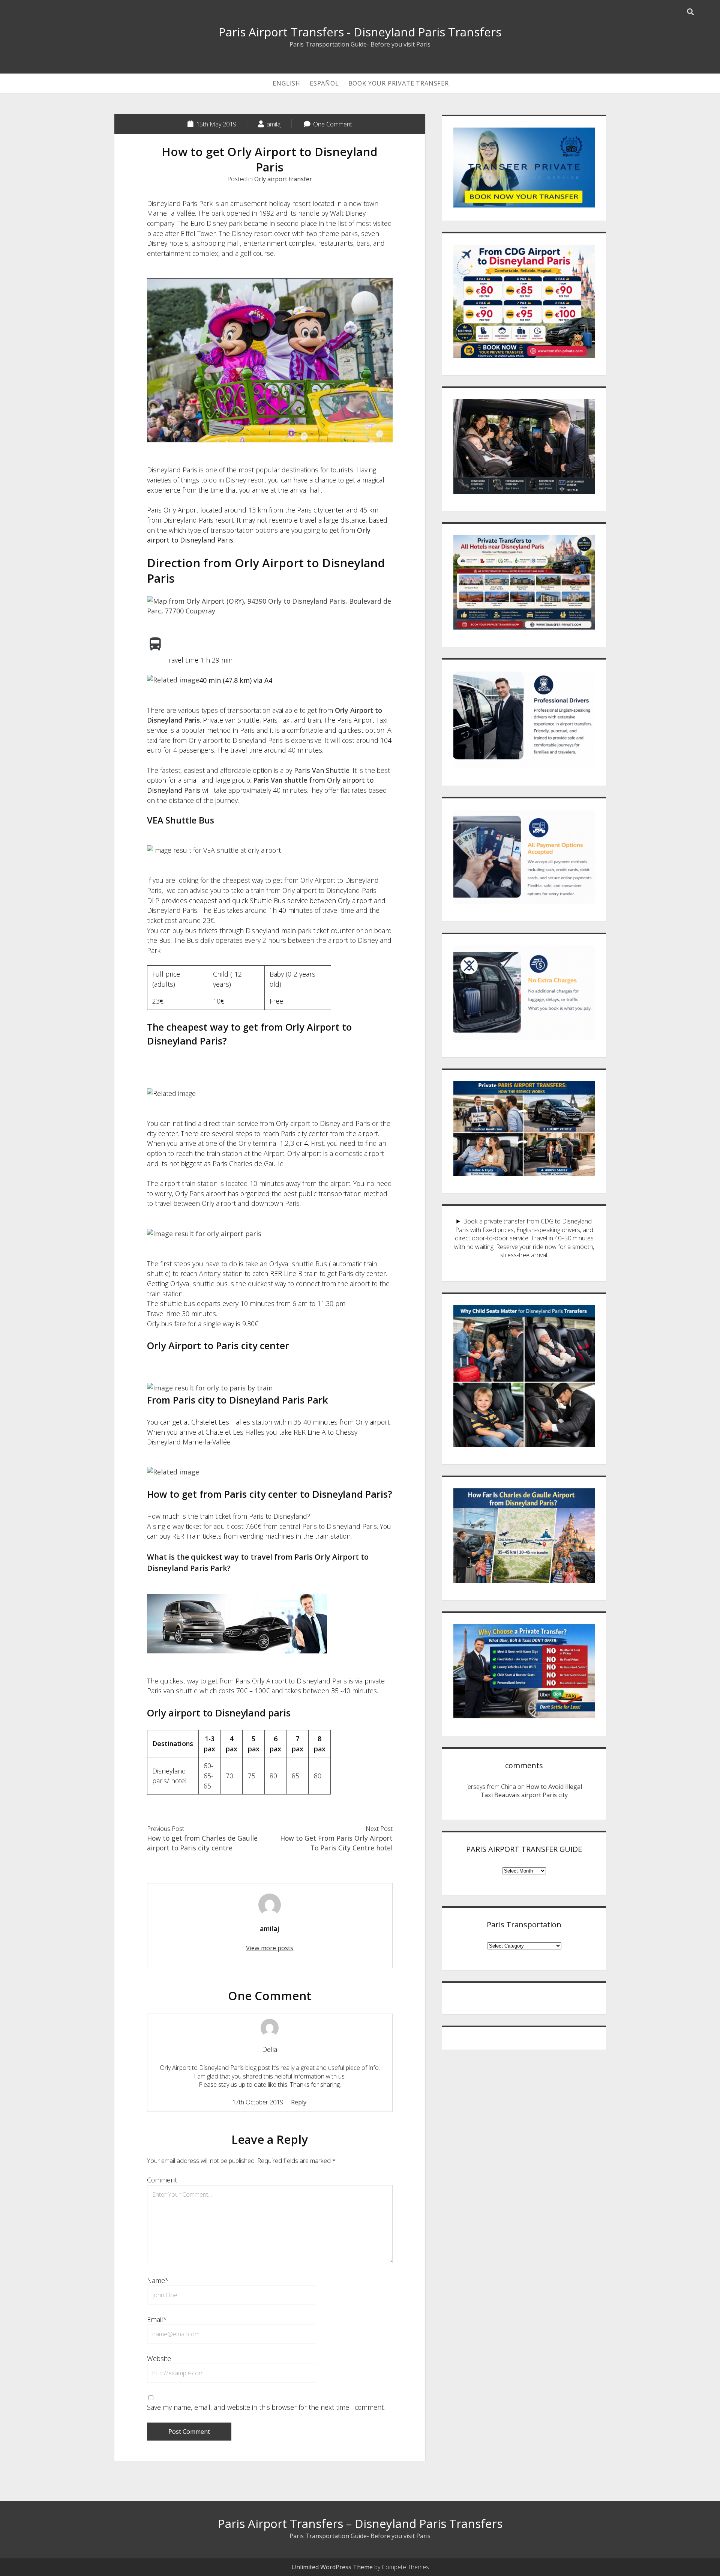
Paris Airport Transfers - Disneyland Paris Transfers (360, 32)
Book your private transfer (399, 83)
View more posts (270, 1948)
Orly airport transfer (283, 179)
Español (324, 83)
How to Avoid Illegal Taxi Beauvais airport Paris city (531, 1791)
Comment (162, 2180)
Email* (157, 2319)
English (286, 83)
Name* (158, 2280)
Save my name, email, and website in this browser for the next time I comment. (266, 2407)
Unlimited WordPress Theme (332, 2567)
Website (159, 2358)
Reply (299, 2102)
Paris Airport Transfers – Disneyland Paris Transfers (360, 2523)
